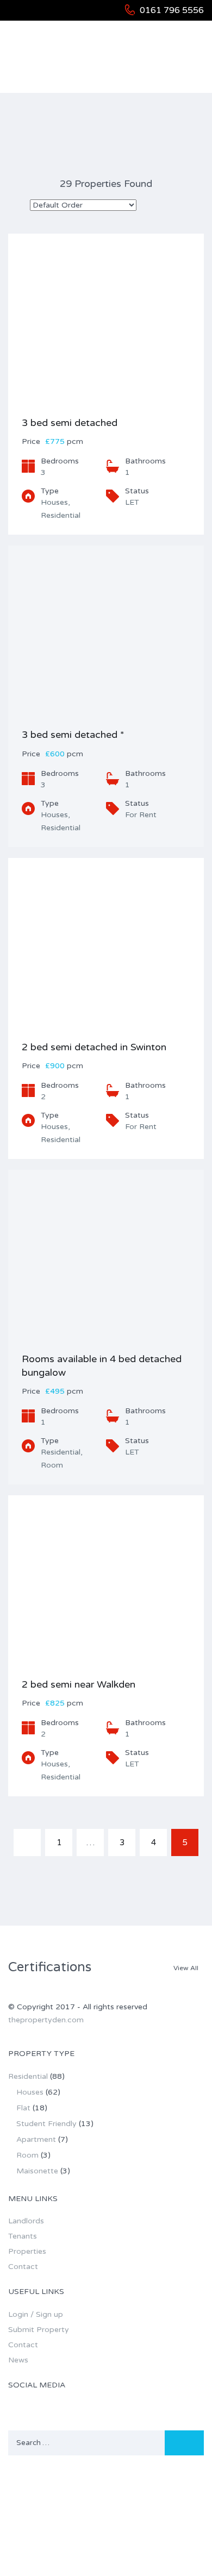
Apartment (36, 2139)
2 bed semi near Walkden (79, 1684)
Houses (30, 2092)
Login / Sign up (36, 2314)
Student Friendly (46, 2124)
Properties (27, 2251)
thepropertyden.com (46, 2020)
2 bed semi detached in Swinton (94, 1047)
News (18, 2360)
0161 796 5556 (172, 10)
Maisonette (37, 2171)
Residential (28, 2076)
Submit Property (39, 2330)
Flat (23, 2108)
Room (27, 2155)
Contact (23, 2267)
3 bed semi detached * (73, 735)
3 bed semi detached (70, 423)
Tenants (23, 2236)
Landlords (26, 2221)
